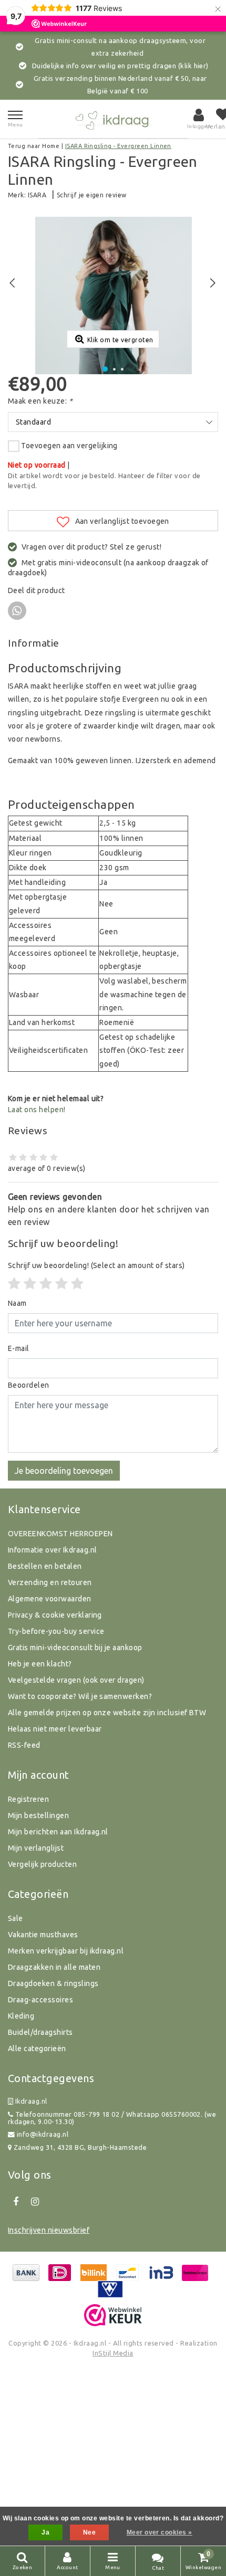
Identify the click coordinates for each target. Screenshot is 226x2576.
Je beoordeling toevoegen (64, 1471)
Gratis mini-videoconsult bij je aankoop (75, 1648)
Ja (45, 2532)
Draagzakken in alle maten (54, 1967)
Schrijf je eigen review (92, 195)
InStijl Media (113, 2353)
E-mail (19, 1348)
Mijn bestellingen (38, 1815)
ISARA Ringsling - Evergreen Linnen (118, 146)
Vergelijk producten (42, 1864)
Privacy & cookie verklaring (55, 1615)
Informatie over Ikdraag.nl (52, 1550)
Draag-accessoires (40, 2000)
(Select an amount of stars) (96, 1265)
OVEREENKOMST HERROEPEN (60, 1534)
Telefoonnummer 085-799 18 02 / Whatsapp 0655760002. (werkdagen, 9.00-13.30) (112, 2118)
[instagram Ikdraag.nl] (35, 2202)
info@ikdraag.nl (43, 2134)
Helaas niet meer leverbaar (55, 1729)
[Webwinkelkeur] (113, 2315)
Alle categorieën (37, 2049)
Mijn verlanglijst (36, 1848)
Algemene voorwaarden (50, 1599)
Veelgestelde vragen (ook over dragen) (76, 1680)
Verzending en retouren (50, 1582)
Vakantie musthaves (43, 1935)
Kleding (21, 2016)
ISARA (37, 195)
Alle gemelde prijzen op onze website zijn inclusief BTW (107, 1713)
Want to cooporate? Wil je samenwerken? (80, 1696)
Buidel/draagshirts (40, 2032)
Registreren (28, 1799)
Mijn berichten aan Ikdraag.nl (58, 1832)
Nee (89, 2532)
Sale (16, 1918)
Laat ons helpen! (37, 1110)
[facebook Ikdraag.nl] (16, 2202)
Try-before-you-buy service (56, 1631)
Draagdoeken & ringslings (53, 1983)
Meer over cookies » (160, 2532)
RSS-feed (24, 1745)
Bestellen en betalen (45, 1566)
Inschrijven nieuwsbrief (49, 2230)
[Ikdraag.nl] (113, 119)
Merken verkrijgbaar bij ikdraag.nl (66, 1951)
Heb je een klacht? (40, 1664)
